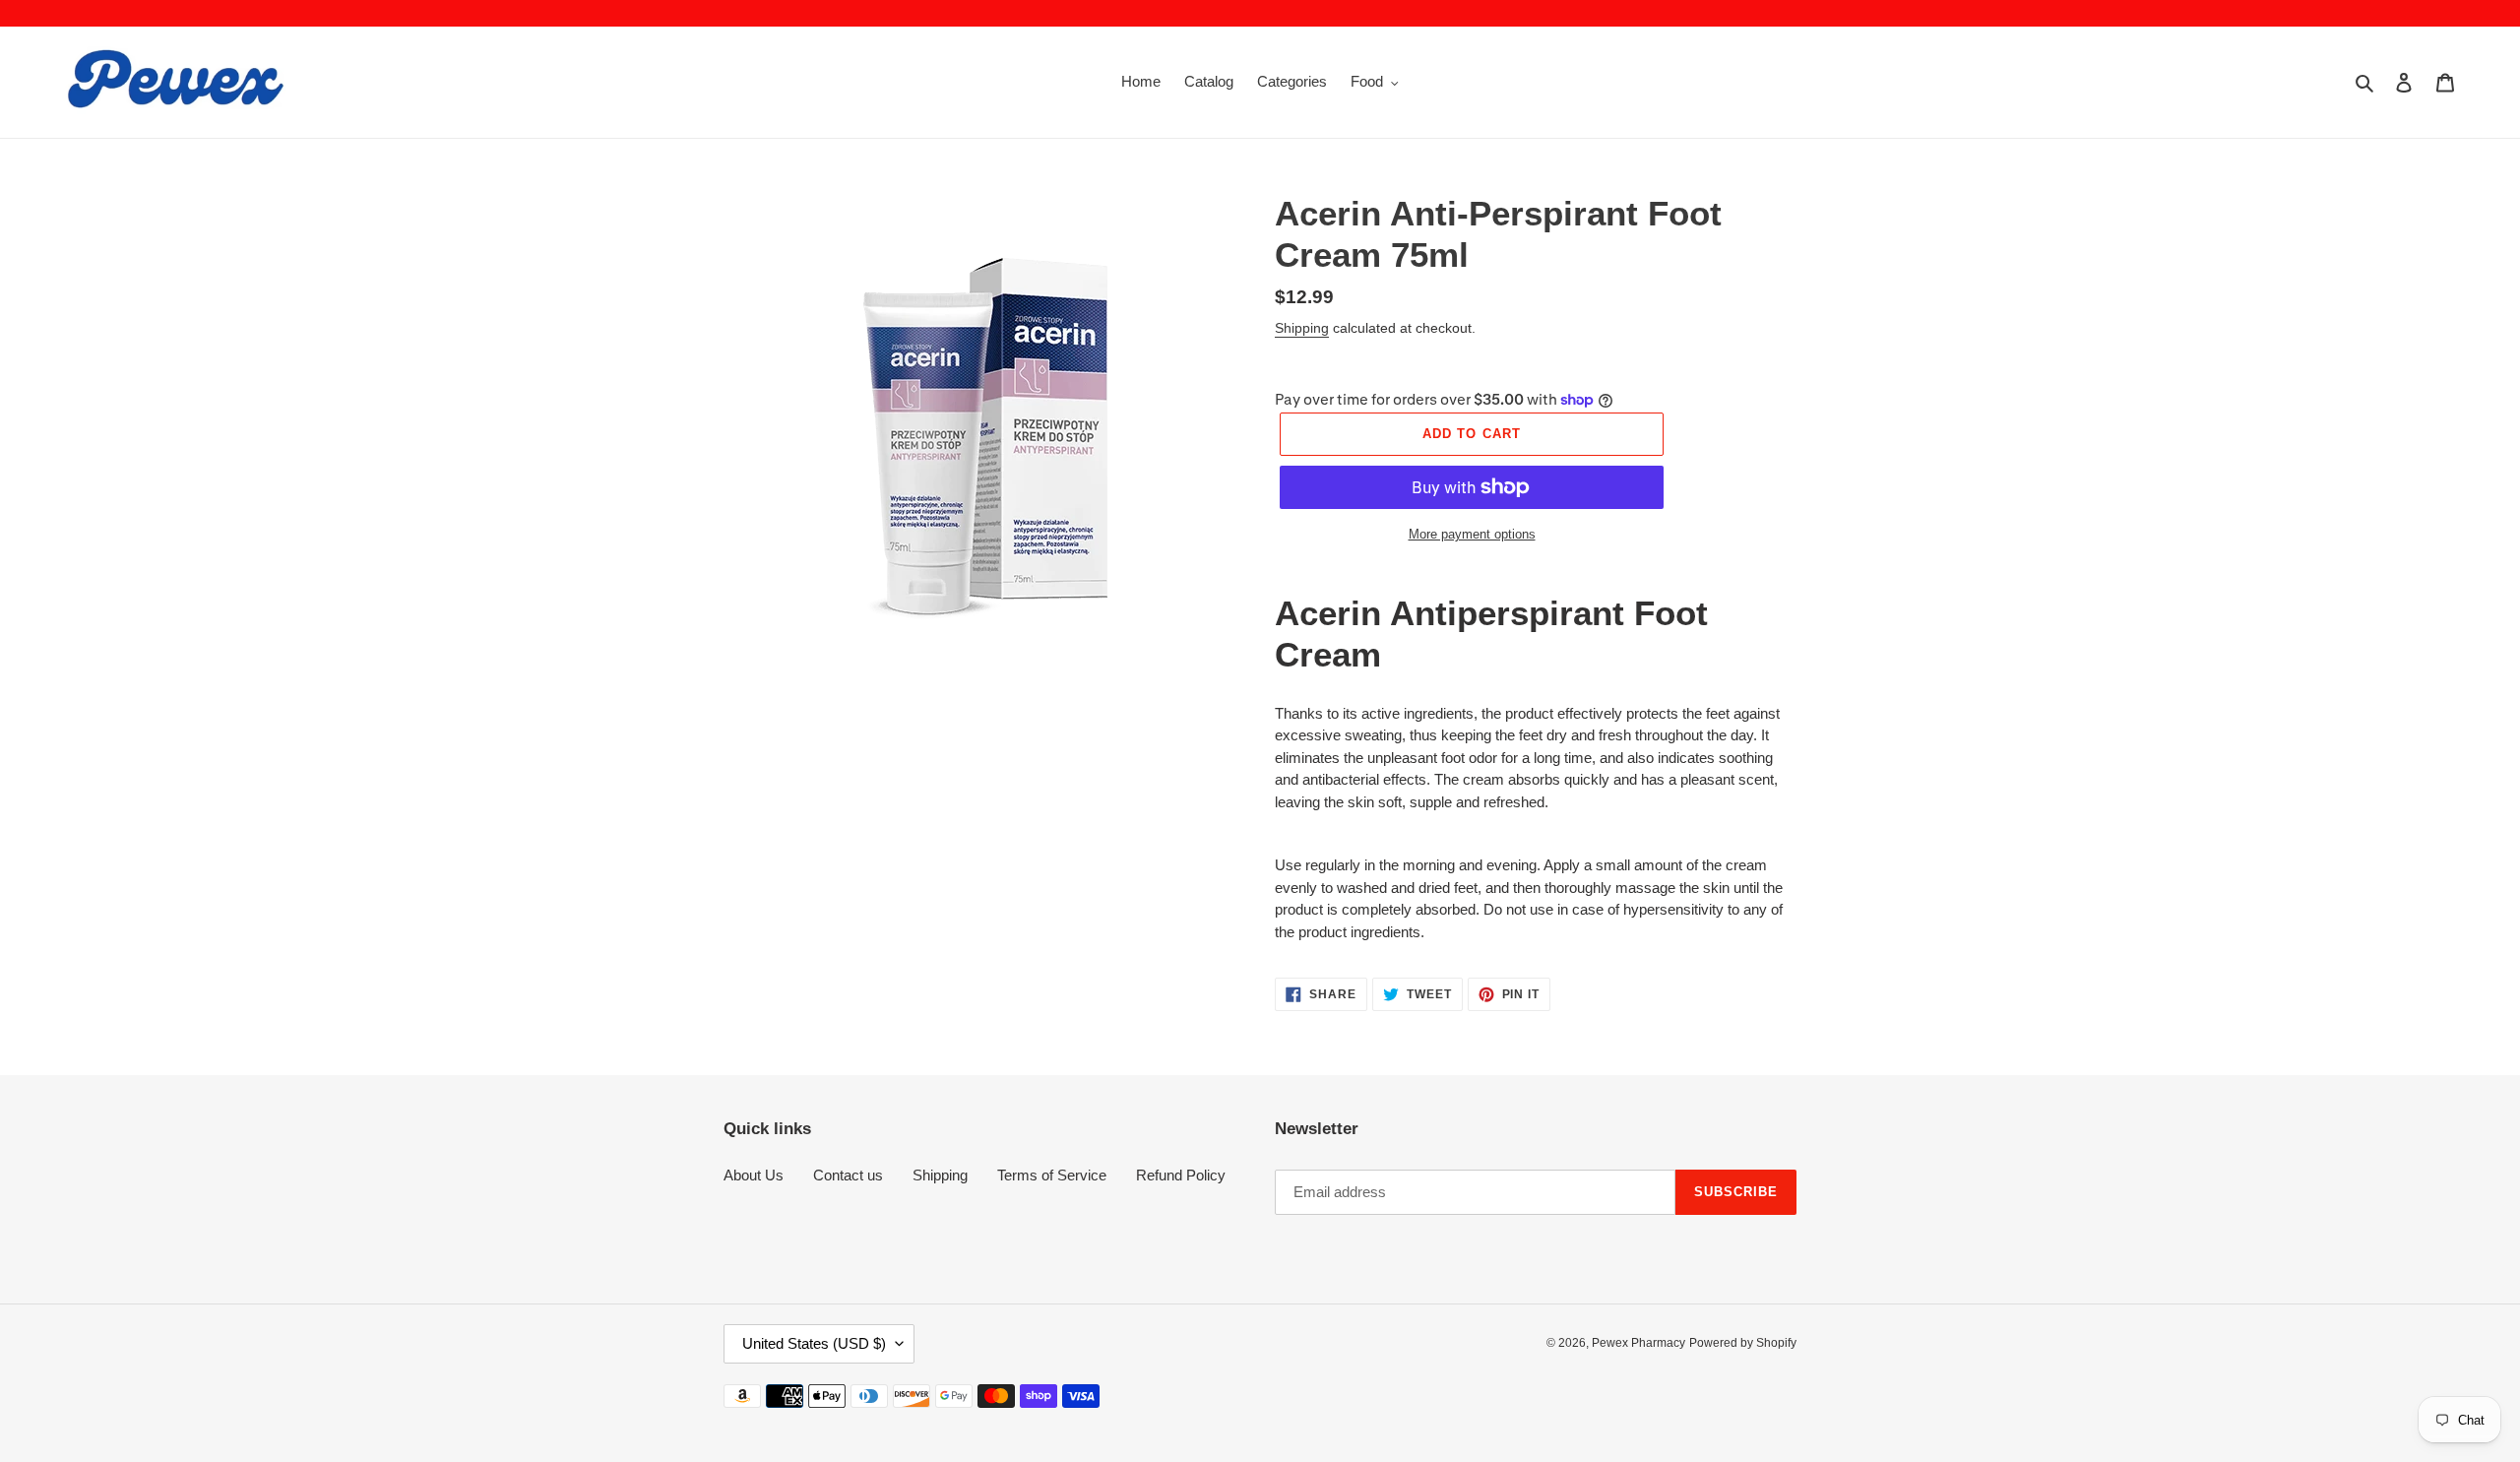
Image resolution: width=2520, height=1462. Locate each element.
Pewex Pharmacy (1638, 1343)
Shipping (1302, 328)
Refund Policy (1181, 1175)
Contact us (848, 1175)
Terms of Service (1052, 1175)
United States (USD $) (814, 1343)
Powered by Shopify (1743, 1343)
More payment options (1472, 534)
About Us (754, 1175)
